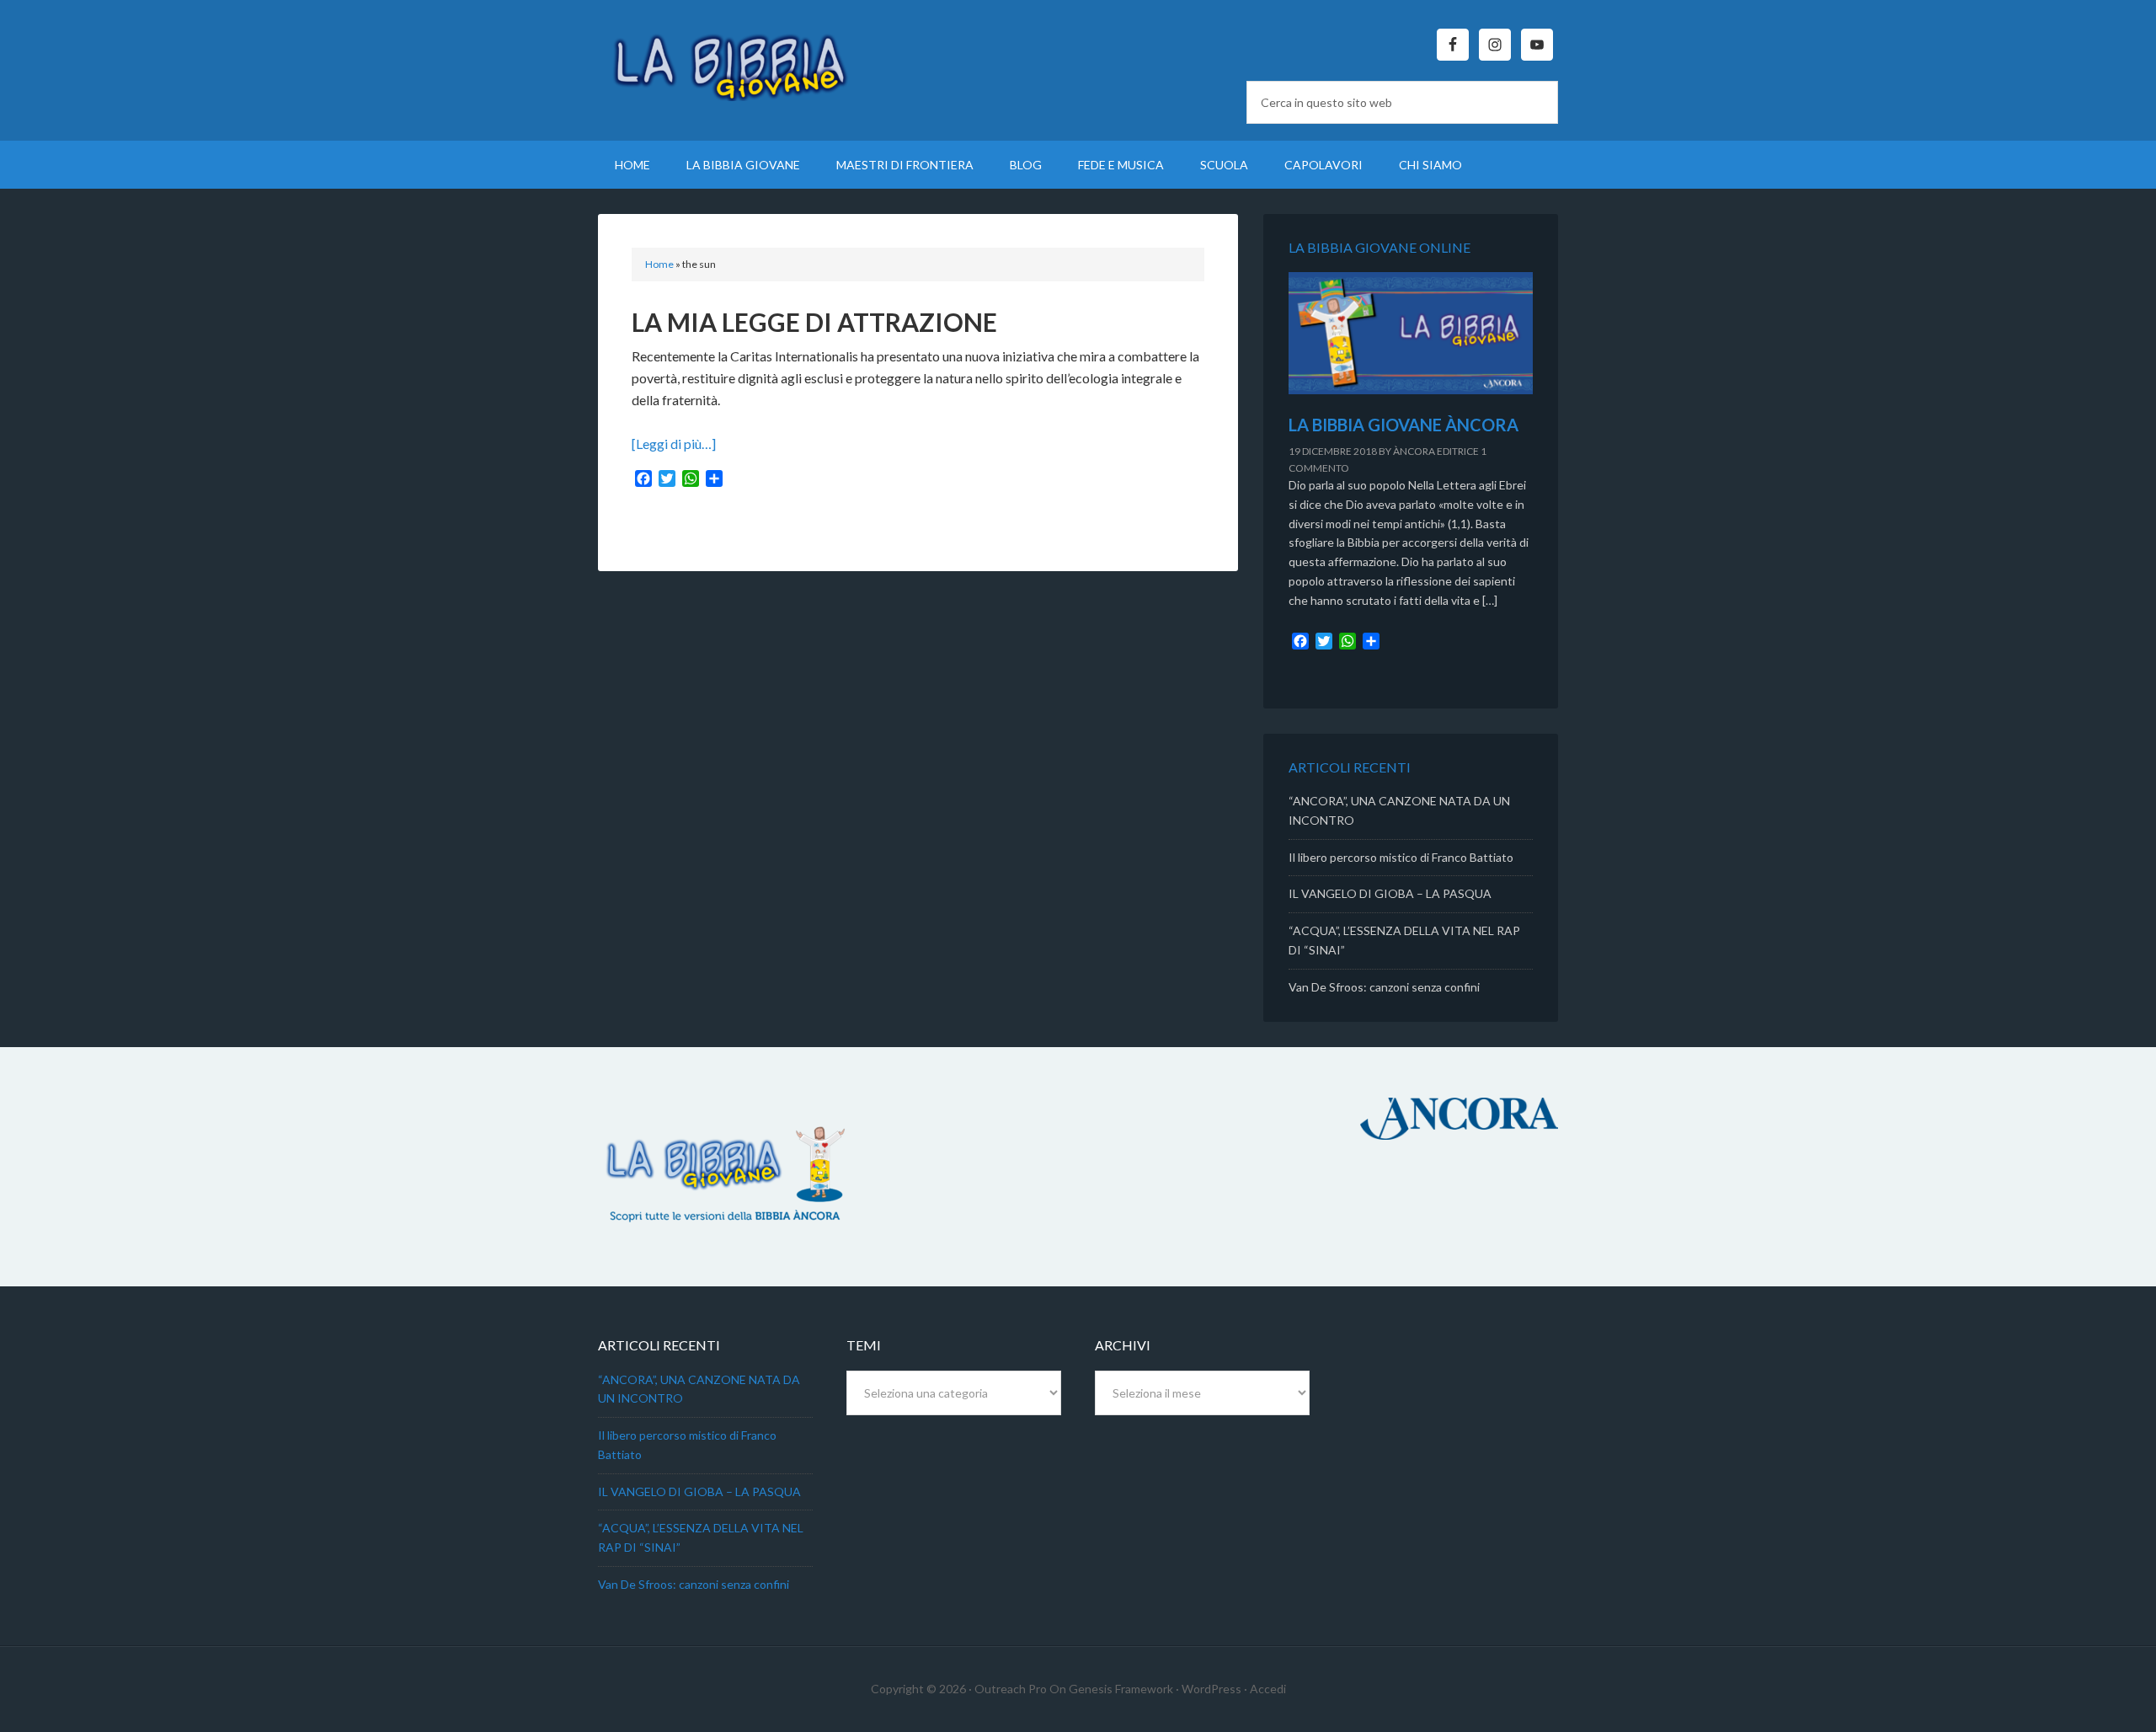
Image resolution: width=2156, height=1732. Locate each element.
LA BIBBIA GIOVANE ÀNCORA (1404, 425)
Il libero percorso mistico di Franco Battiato (1401, 857)
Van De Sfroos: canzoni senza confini (1384, 987)
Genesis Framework (1121, 1689)
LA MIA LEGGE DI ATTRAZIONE (814, 322)
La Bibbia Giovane (741, 59)
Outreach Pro (1011, 1689)
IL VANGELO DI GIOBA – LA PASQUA (1390, 893)
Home (659, 264)
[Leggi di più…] (674, 444)
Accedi (1268, 1689)
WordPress (1211, 1689)
